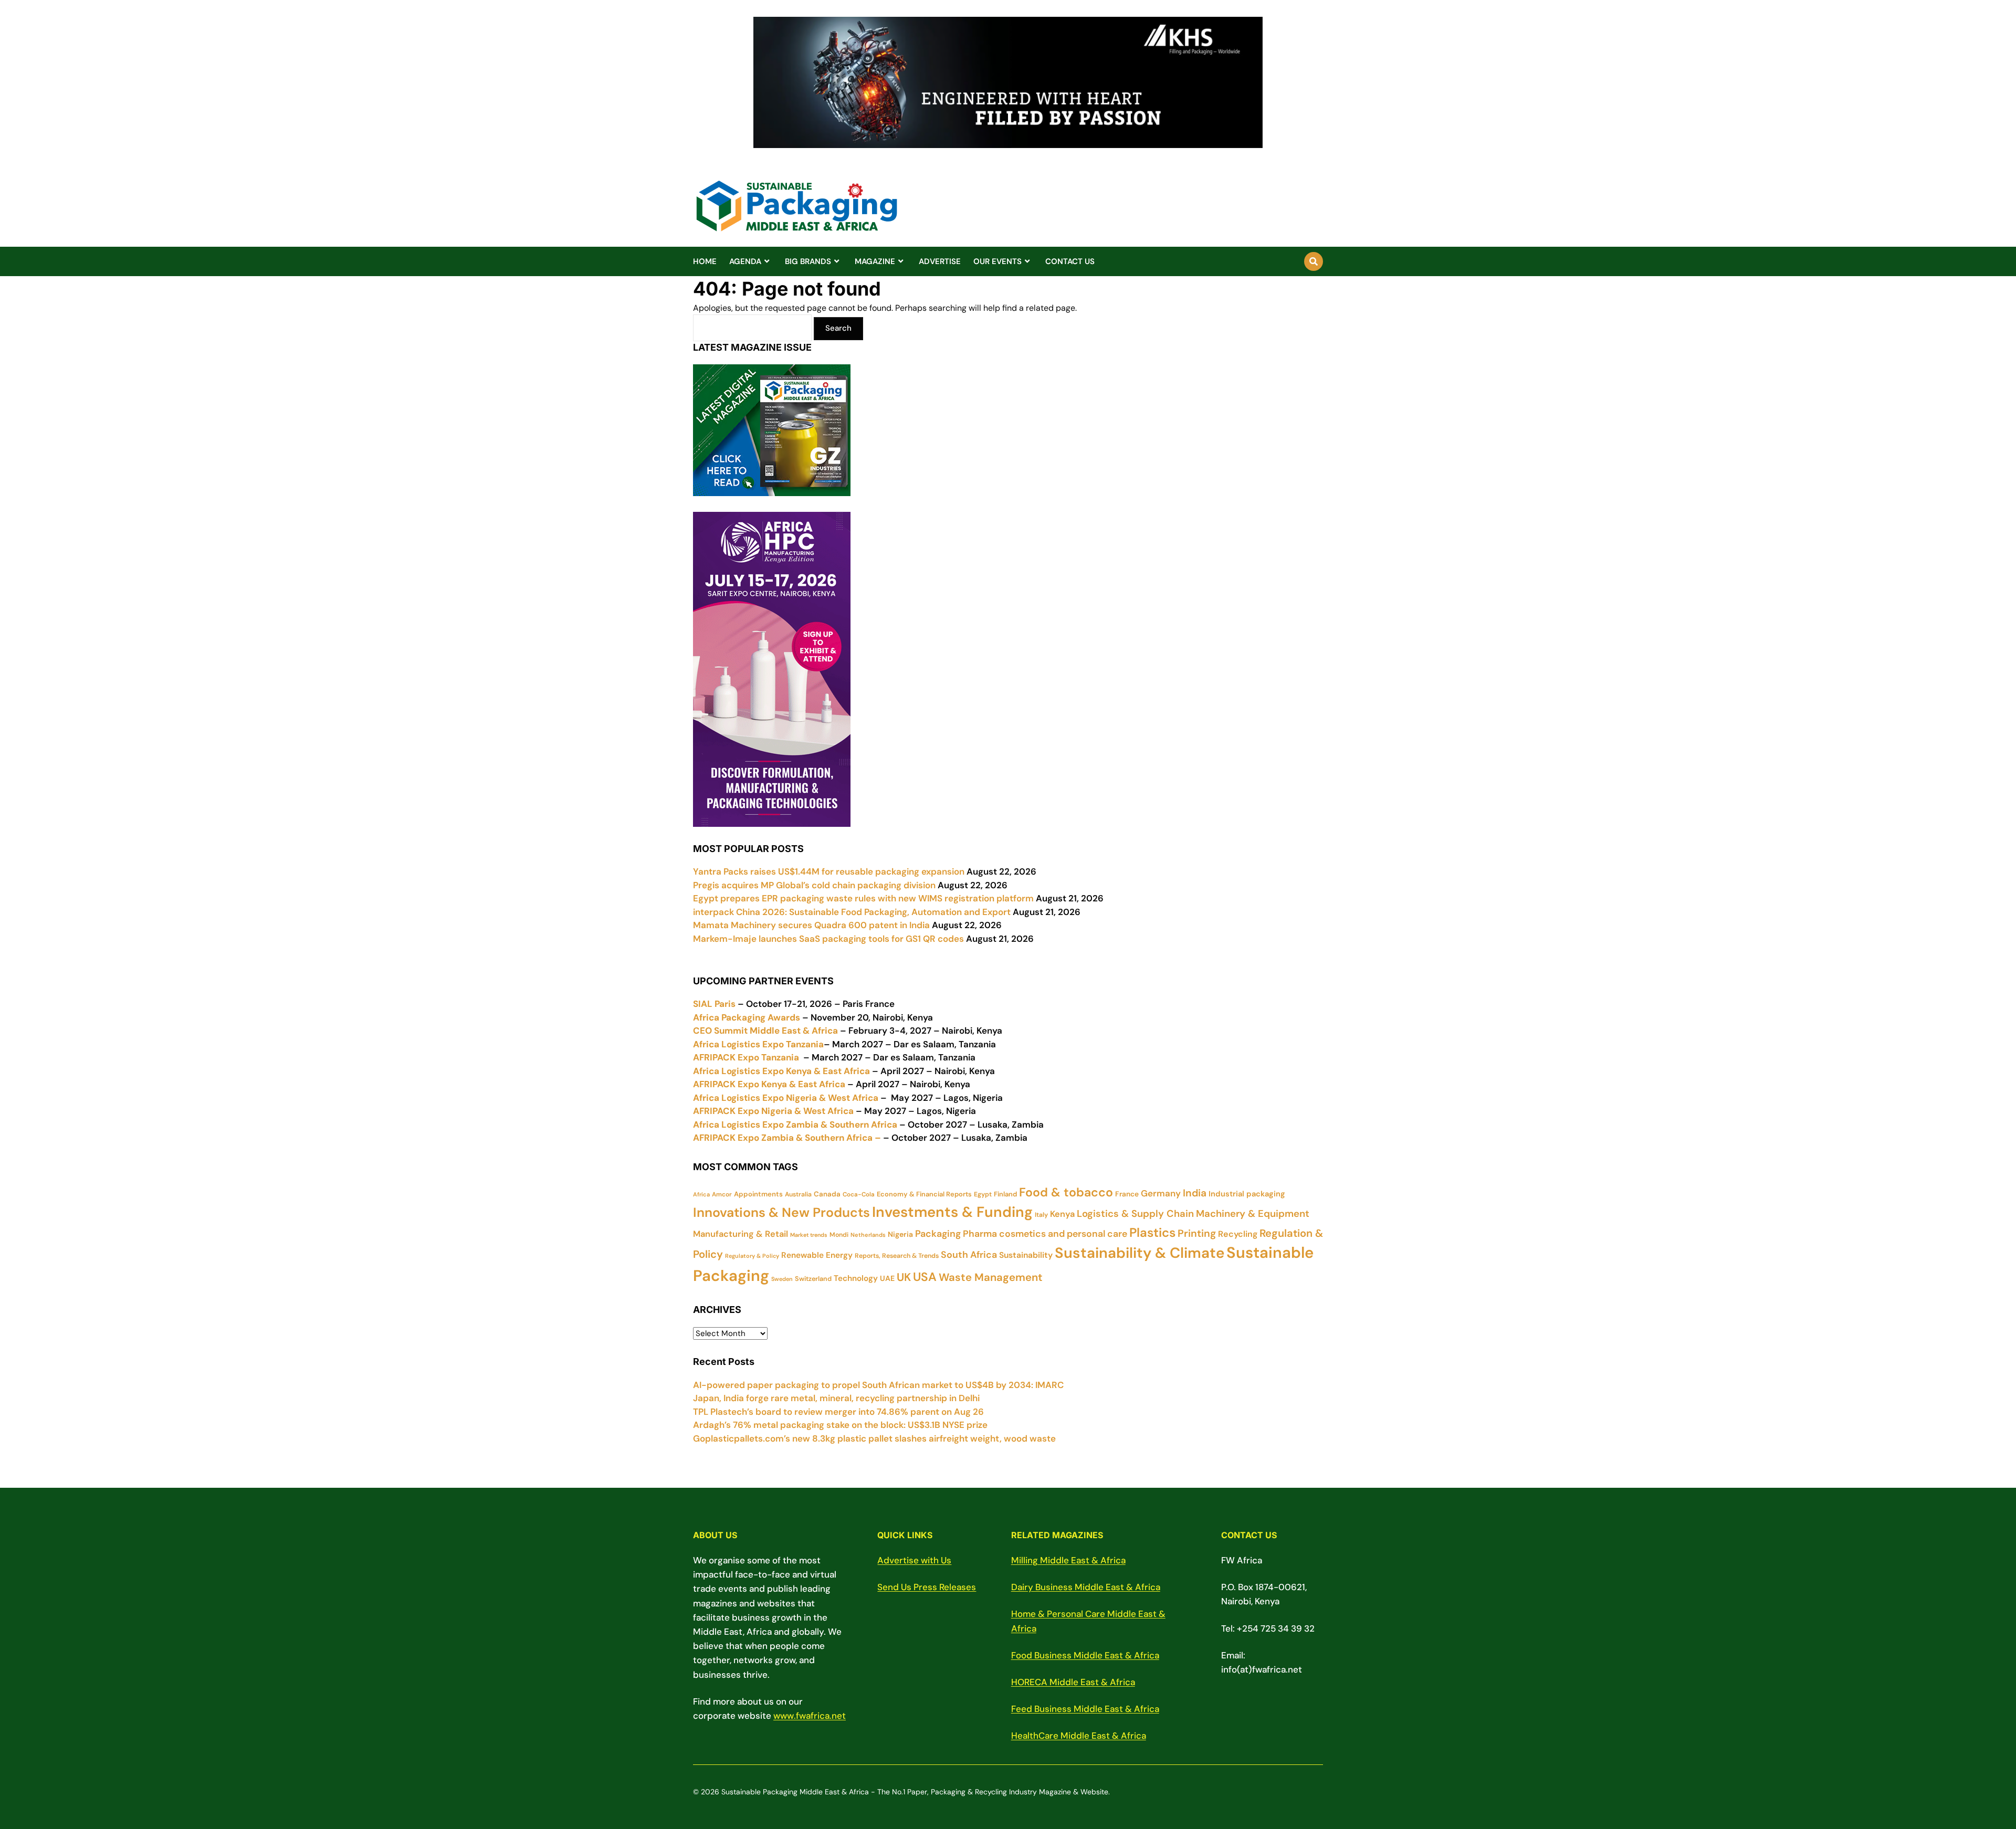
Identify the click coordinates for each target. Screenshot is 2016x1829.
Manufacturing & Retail (741, 1234)
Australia (798, 1194)
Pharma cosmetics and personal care (1045, 1233)
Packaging (938, 1234)
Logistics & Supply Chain (1135, 1214)
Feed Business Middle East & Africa (1085, 1709)
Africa (701, 1194)
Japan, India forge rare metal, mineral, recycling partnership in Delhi (836, 1398)
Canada (827, 1194)
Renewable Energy (817, 1255)
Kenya (1062, 1214)
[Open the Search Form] (1314, 261)
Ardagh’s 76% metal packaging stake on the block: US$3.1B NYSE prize (840, 1425)
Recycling (1238, 1234)
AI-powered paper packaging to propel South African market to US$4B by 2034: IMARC (878, 1385)
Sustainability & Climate (1140, 1253)
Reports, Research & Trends (897, 1256)
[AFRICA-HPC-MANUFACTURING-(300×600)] (772, 819)
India (1195, 1193)
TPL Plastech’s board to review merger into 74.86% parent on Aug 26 (838, 1412)
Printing (1197, 1233)
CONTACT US (1070, 261)
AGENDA (745, 261)
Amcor (722, 1194)
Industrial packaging (1247, 1194)
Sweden (782, 1279)
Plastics (1152, 1232)
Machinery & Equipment (1253, 1214)
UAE (887, 1278)
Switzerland (813, 1279)
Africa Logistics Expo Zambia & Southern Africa (795, 1124)
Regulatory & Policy (752, 1256)
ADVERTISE (940, 261)
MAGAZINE (875, 261)
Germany (1161, 1193)
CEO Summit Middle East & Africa (765, 1031)
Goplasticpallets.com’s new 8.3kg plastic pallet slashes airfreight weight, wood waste (874, 1438)
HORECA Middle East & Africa (1073, 1682)
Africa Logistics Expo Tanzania (758, 1044)
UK (904, 1277)
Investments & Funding (952, 1212)
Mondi (839, 1235)
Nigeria (900, 1234)
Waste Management (991, 1277)
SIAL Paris (714, 1004)
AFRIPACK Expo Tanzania (746, 1057)
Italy (1041, 1215)
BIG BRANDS (808, 261)
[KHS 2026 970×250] (1008, 142)
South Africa (969, 1255)
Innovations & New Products (781, 1212)
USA (925, 1277)
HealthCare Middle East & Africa (1079, 1736)
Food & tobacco (1066, 1192)
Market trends (809, 1235)
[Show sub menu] (767, 261)
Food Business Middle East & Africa (1085, 1655)
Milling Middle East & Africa (1068, 1560)
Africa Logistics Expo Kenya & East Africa (781, 1071)
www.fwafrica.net (810, 1716)
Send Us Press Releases (927, 1587)
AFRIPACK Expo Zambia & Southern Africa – (787, 1138)
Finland (1005, 1194)
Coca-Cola (859, 1194)
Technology (856, 1278)
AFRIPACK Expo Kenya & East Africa (769, 1084)
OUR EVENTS (997, 261)
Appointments (758, 1194)
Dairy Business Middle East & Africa (1086, 1587)
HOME (705, 261)
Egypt (983, 1194)
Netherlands (868, 1235)
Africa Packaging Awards (747, 1017)
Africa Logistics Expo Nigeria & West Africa (786, 1098)
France (1127, 1194)
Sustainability (1026, 1255)
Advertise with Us (914, 1560)
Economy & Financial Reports (924, 1194)
